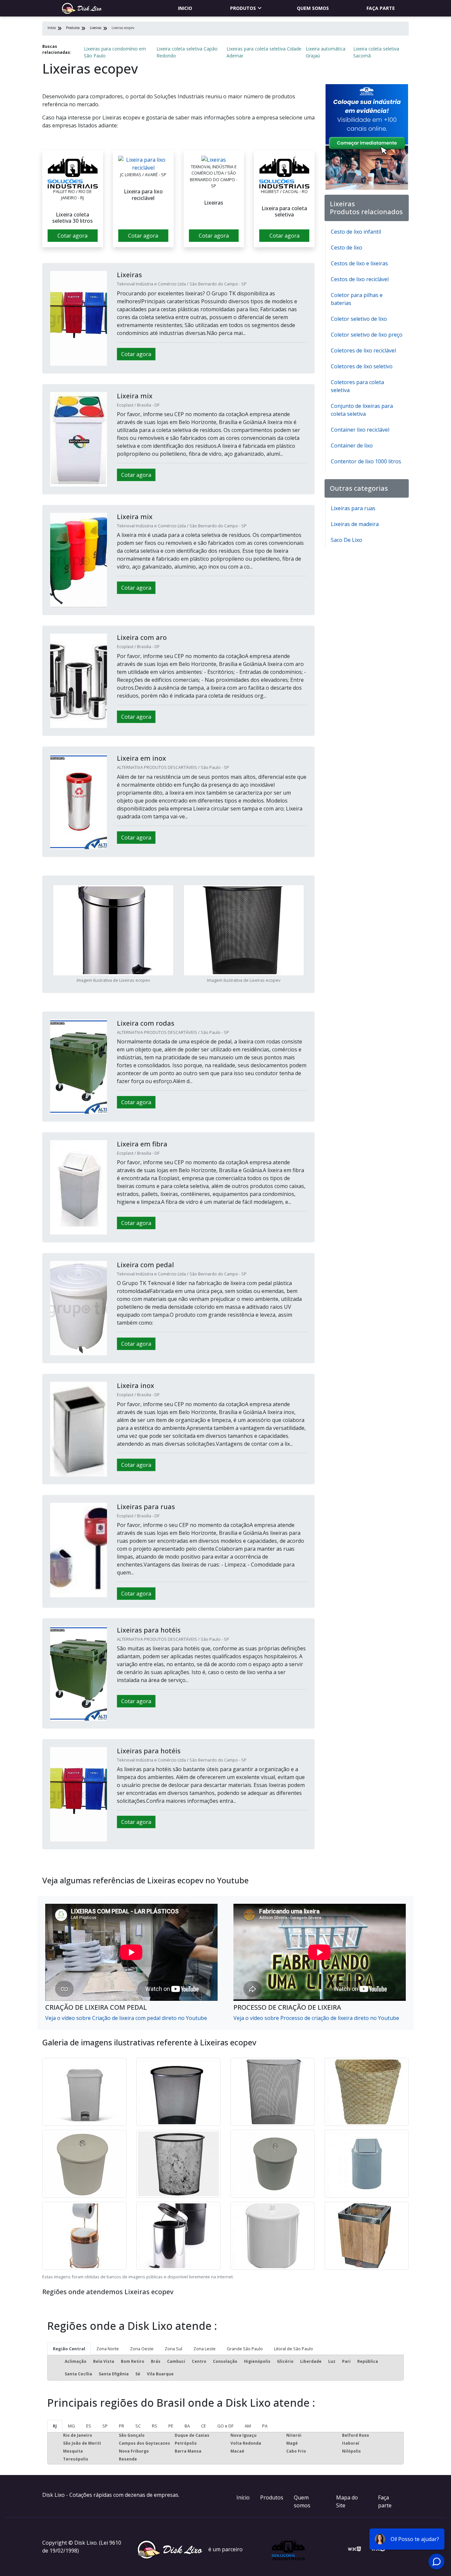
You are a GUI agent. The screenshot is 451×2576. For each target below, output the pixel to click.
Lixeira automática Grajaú (326, 52)
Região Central (69, 2349)
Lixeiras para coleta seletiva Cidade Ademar (264, 52)
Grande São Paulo (245, 2349)
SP (105, 2426)
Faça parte (381, 8)
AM (248, 2426)
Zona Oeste (142, 2349)
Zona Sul (173, 2349)
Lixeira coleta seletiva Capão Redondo (187, 52)
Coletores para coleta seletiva (357, 386)
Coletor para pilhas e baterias (357, 299)
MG (71, 2426)
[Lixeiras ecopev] (73, 172)
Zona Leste (205, 2349)
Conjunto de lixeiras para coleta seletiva (362, 410)
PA (265, 2426)
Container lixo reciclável (360, 430)
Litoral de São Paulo (294, 2349)
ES (89, 2426)
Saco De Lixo (347, 540)
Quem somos (313, 8)
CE (204, 2426)
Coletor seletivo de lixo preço (367, 335)
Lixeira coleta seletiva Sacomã (376, 52)
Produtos (243, 8)
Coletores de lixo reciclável (363, 350)
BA (187, 2426)
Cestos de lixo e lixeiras (359, 263)
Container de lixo (352, 446)
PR (121, 2426)
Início (243, 2497)
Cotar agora (72, 236)
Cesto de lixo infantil (356, 232)
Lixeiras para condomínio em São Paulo (115, 52)
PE (171, 2426)
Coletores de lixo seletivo (362, 366)
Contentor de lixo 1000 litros (366, 461)
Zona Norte (108, 2349)
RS (155, 2426)
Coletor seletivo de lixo (359, 319)
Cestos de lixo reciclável (360, 279)
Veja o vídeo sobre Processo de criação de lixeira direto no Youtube (316, 2018)
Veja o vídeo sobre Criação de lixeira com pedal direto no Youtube (126, 2018)
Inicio (185, 8)
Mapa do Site (347, 2501)
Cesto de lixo (347, 248)
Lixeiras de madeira (355, 524)
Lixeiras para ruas (353, 508)
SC (138, 2426)
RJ (55, 2426)
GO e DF (225, 2426)
